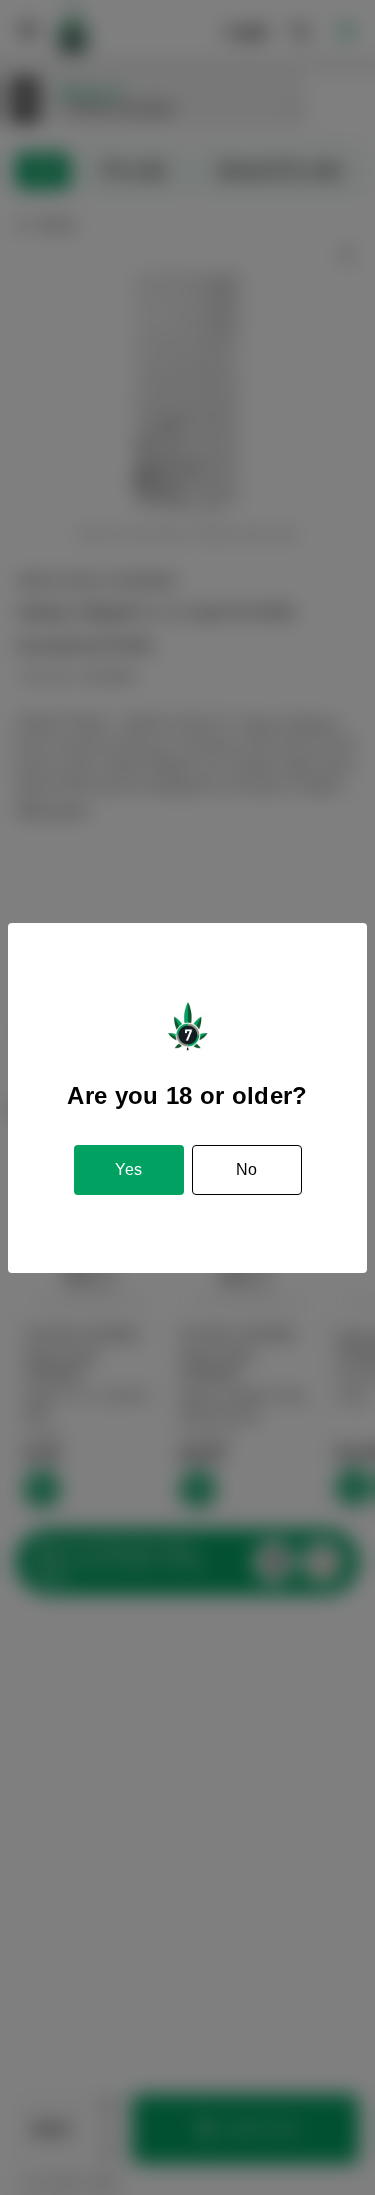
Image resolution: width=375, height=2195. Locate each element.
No (246, 1169)
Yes (128, 1169)
